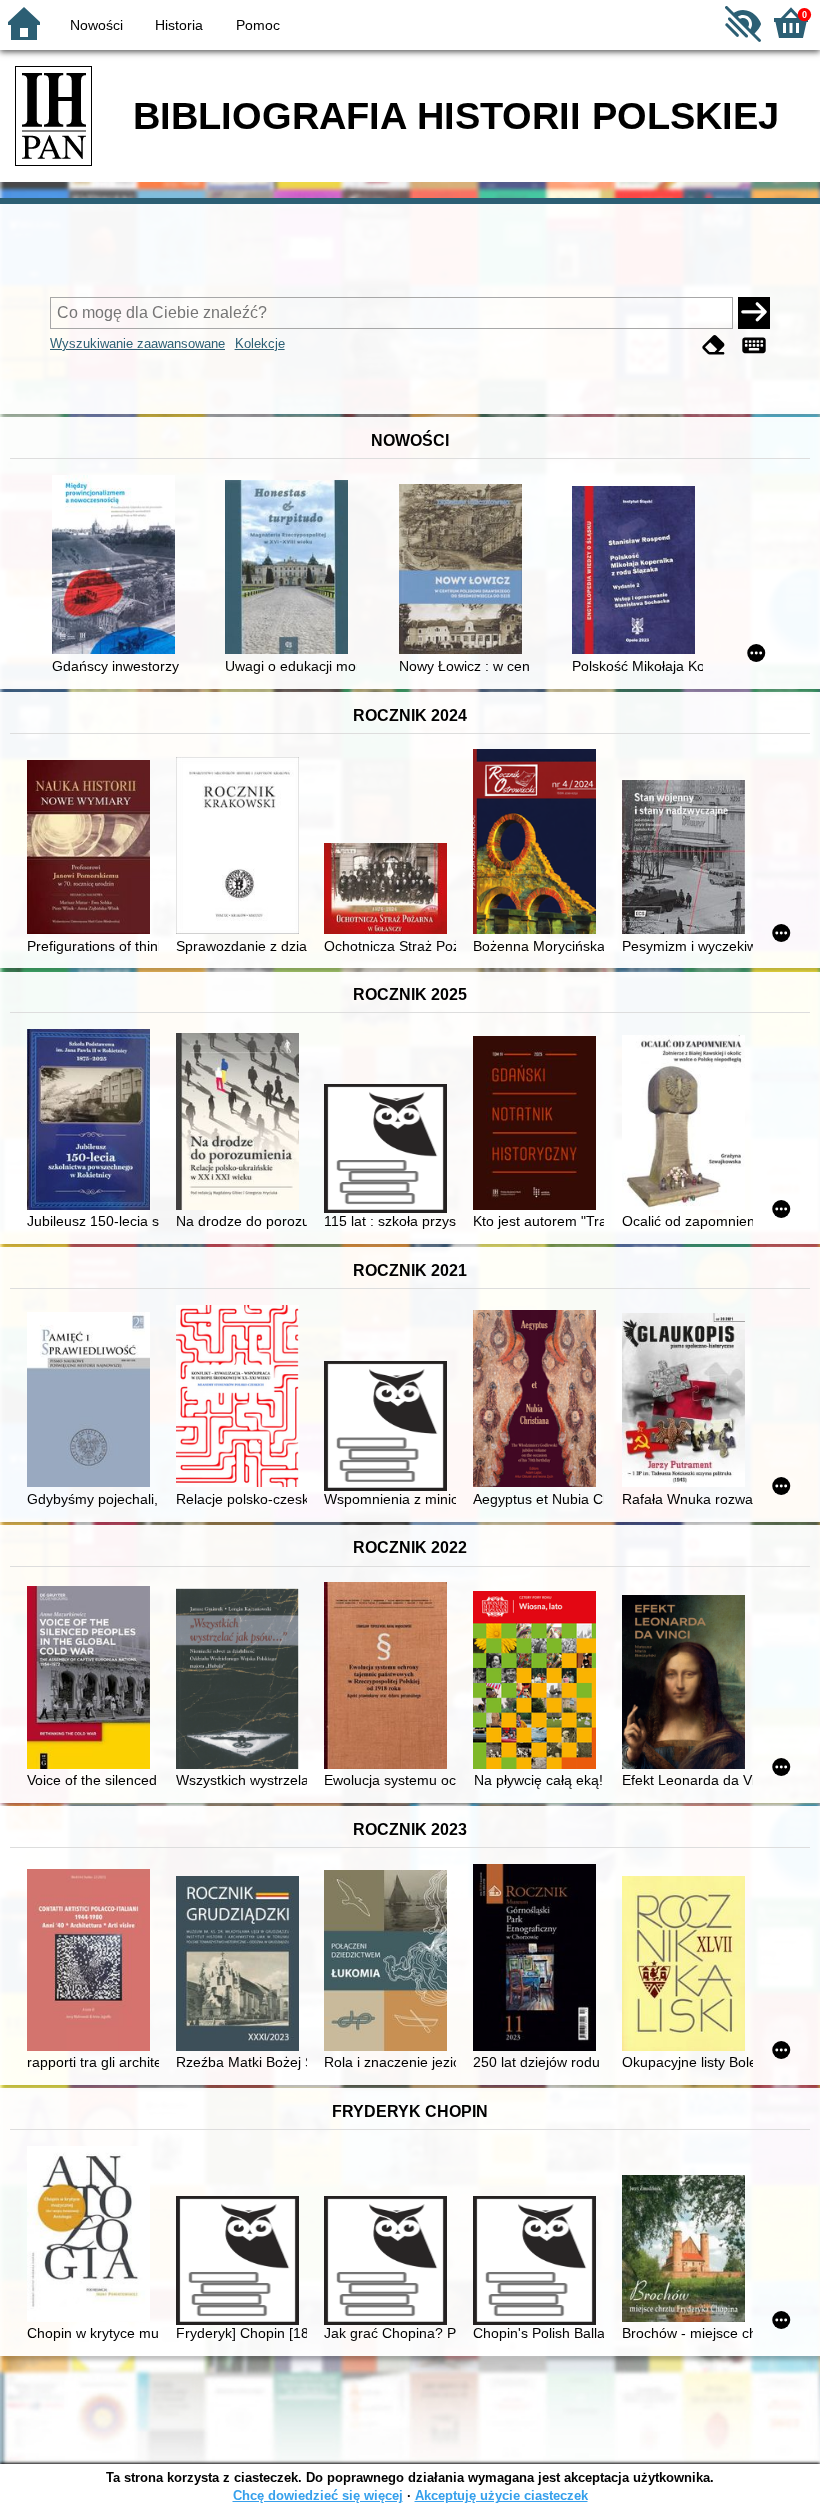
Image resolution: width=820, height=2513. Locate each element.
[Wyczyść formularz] (714, 345)
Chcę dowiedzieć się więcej (318, 2495)
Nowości (96, 25)
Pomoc (258, 25)
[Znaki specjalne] (754, 345)
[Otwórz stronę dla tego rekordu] (117, 566)
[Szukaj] (754, 313)
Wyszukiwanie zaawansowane (137, 343)
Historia (179, 25)
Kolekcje (260, 343)
